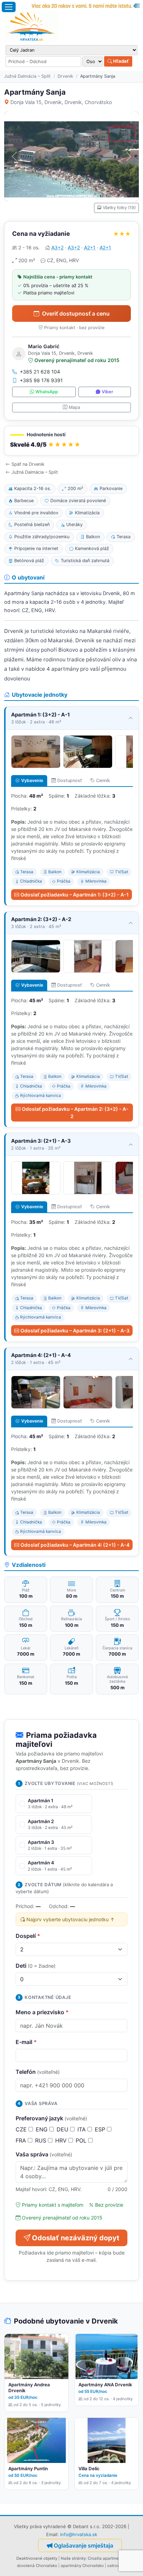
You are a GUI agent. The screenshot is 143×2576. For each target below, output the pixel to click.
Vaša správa (44, 2154)
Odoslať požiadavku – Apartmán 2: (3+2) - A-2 (75, 1113)
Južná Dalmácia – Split (27, 76)
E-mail (26, 2042)
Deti (36, 1966)
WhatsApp (47, 392)
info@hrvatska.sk (79, 2534)
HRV (62, 2140)
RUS (41, 2140)
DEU (63, 2129)
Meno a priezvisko (42, 2012)
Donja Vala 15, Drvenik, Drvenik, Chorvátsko (61, 102)
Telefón (38, 2072)
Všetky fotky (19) (119, 208)
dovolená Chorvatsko (37, 2566)
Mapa (74, 407)
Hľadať (120, 61)
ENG (43, 2129)
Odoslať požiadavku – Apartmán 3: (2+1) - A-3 (75, 1330)
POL (82, 2140)
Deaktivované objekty (37, 2558)
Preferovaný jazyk (51, 2118)
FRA (22, 2140)
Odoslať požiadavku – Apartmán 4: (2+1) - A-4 (75, 1545)
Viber (107, 392)
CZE (22, 2129)
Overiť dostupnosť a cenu (76, 314)
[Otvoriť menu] (9, 7)
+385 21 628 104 (40, 372)
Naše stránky (73, 2558)
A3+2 (57, 247)
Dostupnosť (70, 780)
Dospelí (28, 1936)
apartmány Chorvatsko (82, 2566)
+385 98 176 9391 (41, 380)
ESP (101, 2129)
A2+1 (90, 247)
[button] (71, 441)
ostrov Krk (117, 2566)
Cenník (103, 780)
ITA (82, 2129)
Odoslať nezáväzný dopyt (76, 2238)
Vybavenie (32, 780)
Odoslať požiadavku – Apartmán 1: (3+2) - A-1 (75, 895)
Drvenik (65, 76)
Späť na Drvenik (28, 464)
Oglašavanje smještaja (83, 2545)
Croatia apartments (106, 2558)
